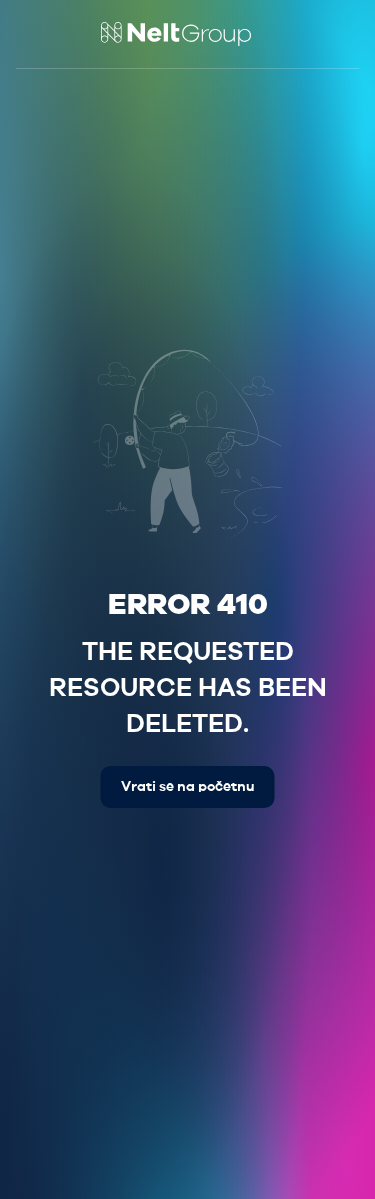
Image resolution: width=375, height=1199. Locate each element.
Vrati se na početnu (188, 787)
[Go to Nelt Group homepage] (176, 34)
